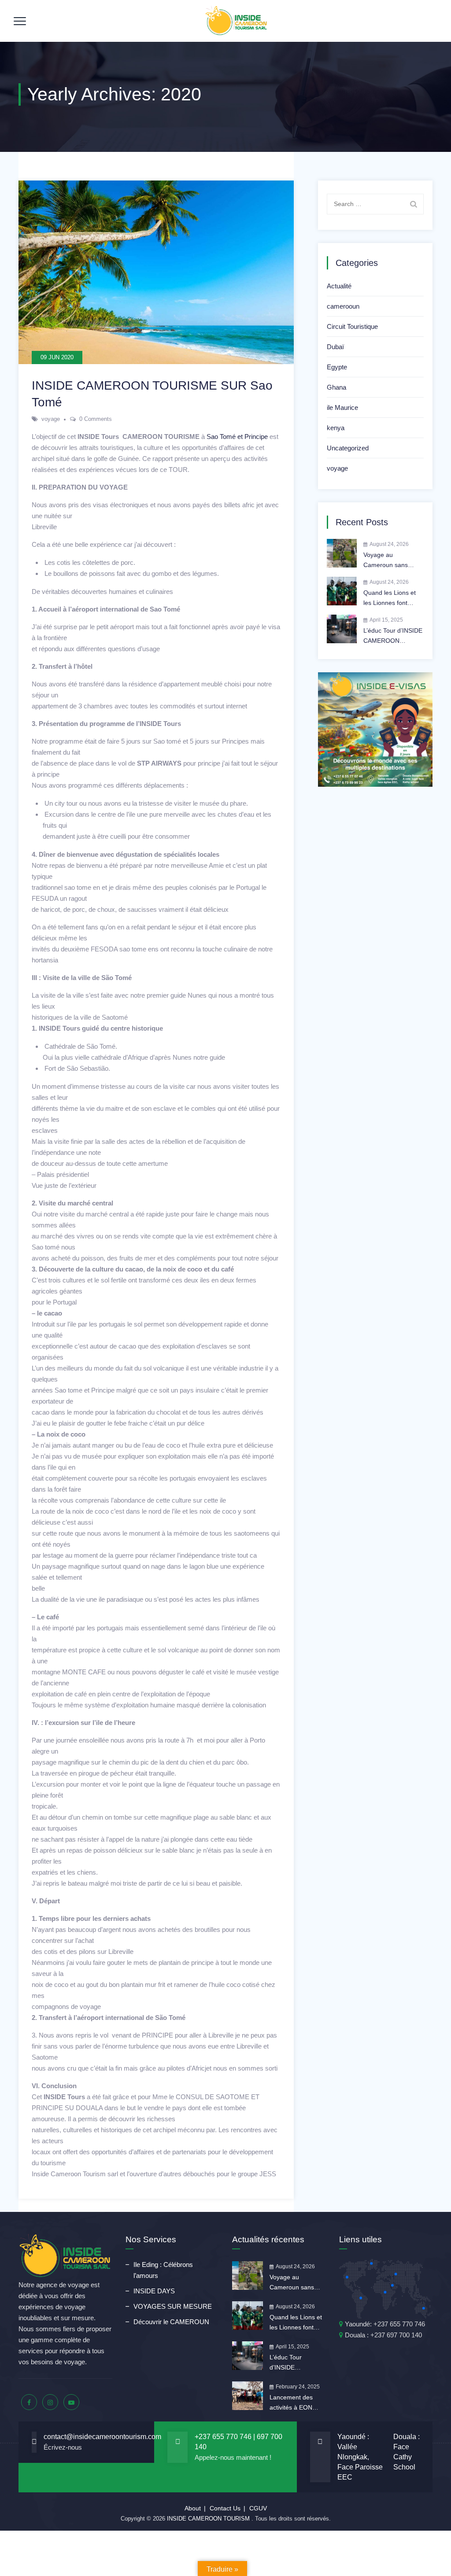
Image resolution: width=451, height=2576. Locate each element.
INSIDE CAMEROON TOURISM (209, 2519)
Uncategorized (348, 448)
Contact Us (225, 2508)
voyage (51, 419)
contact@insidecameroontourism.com (102, 2437)
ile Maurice (342, 407)
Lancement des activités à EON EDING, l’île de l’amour (291, 2403)
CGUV (258, 2508)
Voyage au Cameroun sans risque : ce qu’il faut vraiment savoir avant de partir (393, 561)
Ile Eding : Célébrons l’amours (163, 2270)
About (193, 2508)
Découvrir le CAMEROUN (171, 2322)
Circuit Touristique (352, 326)
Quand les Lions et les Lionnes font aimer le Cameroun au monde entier (390, 599)
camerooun (343, 306)
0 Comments (96, 419)
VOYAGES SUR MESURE (173, 2306)
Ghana (336, 387)
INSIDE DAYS (154, 2291)
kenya (336, 428)
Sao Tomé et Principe (237, 437)
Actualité (339, 286)
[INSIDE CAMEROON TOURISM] (237, 21)
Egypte (337, 367)
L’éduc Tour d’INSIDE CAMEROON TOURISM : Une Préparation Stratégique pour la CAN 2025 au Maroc (393, 636)
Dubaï (335, 347)
